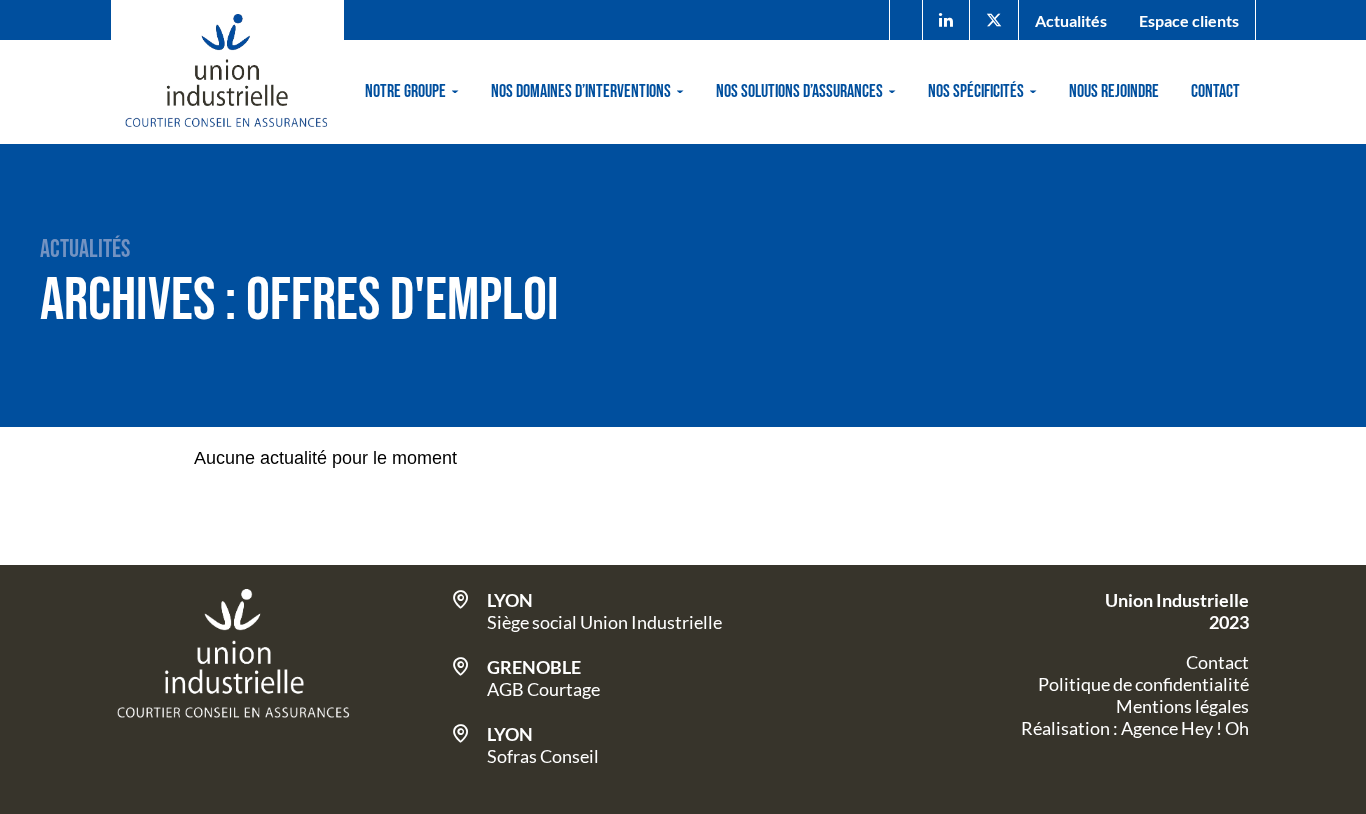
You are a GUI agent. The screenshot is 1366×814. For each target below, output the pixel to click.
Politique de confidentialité (1143, 684)
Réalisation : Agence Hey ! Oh (1135, 728)
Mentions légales (1182, 706)
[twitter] (994, 20)
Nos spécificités (976, 91)
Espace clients (1189, 20)
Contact (1215, 91)
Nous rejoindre (1114, 91)
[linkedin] (946, 20)
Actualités (1071, 20)
